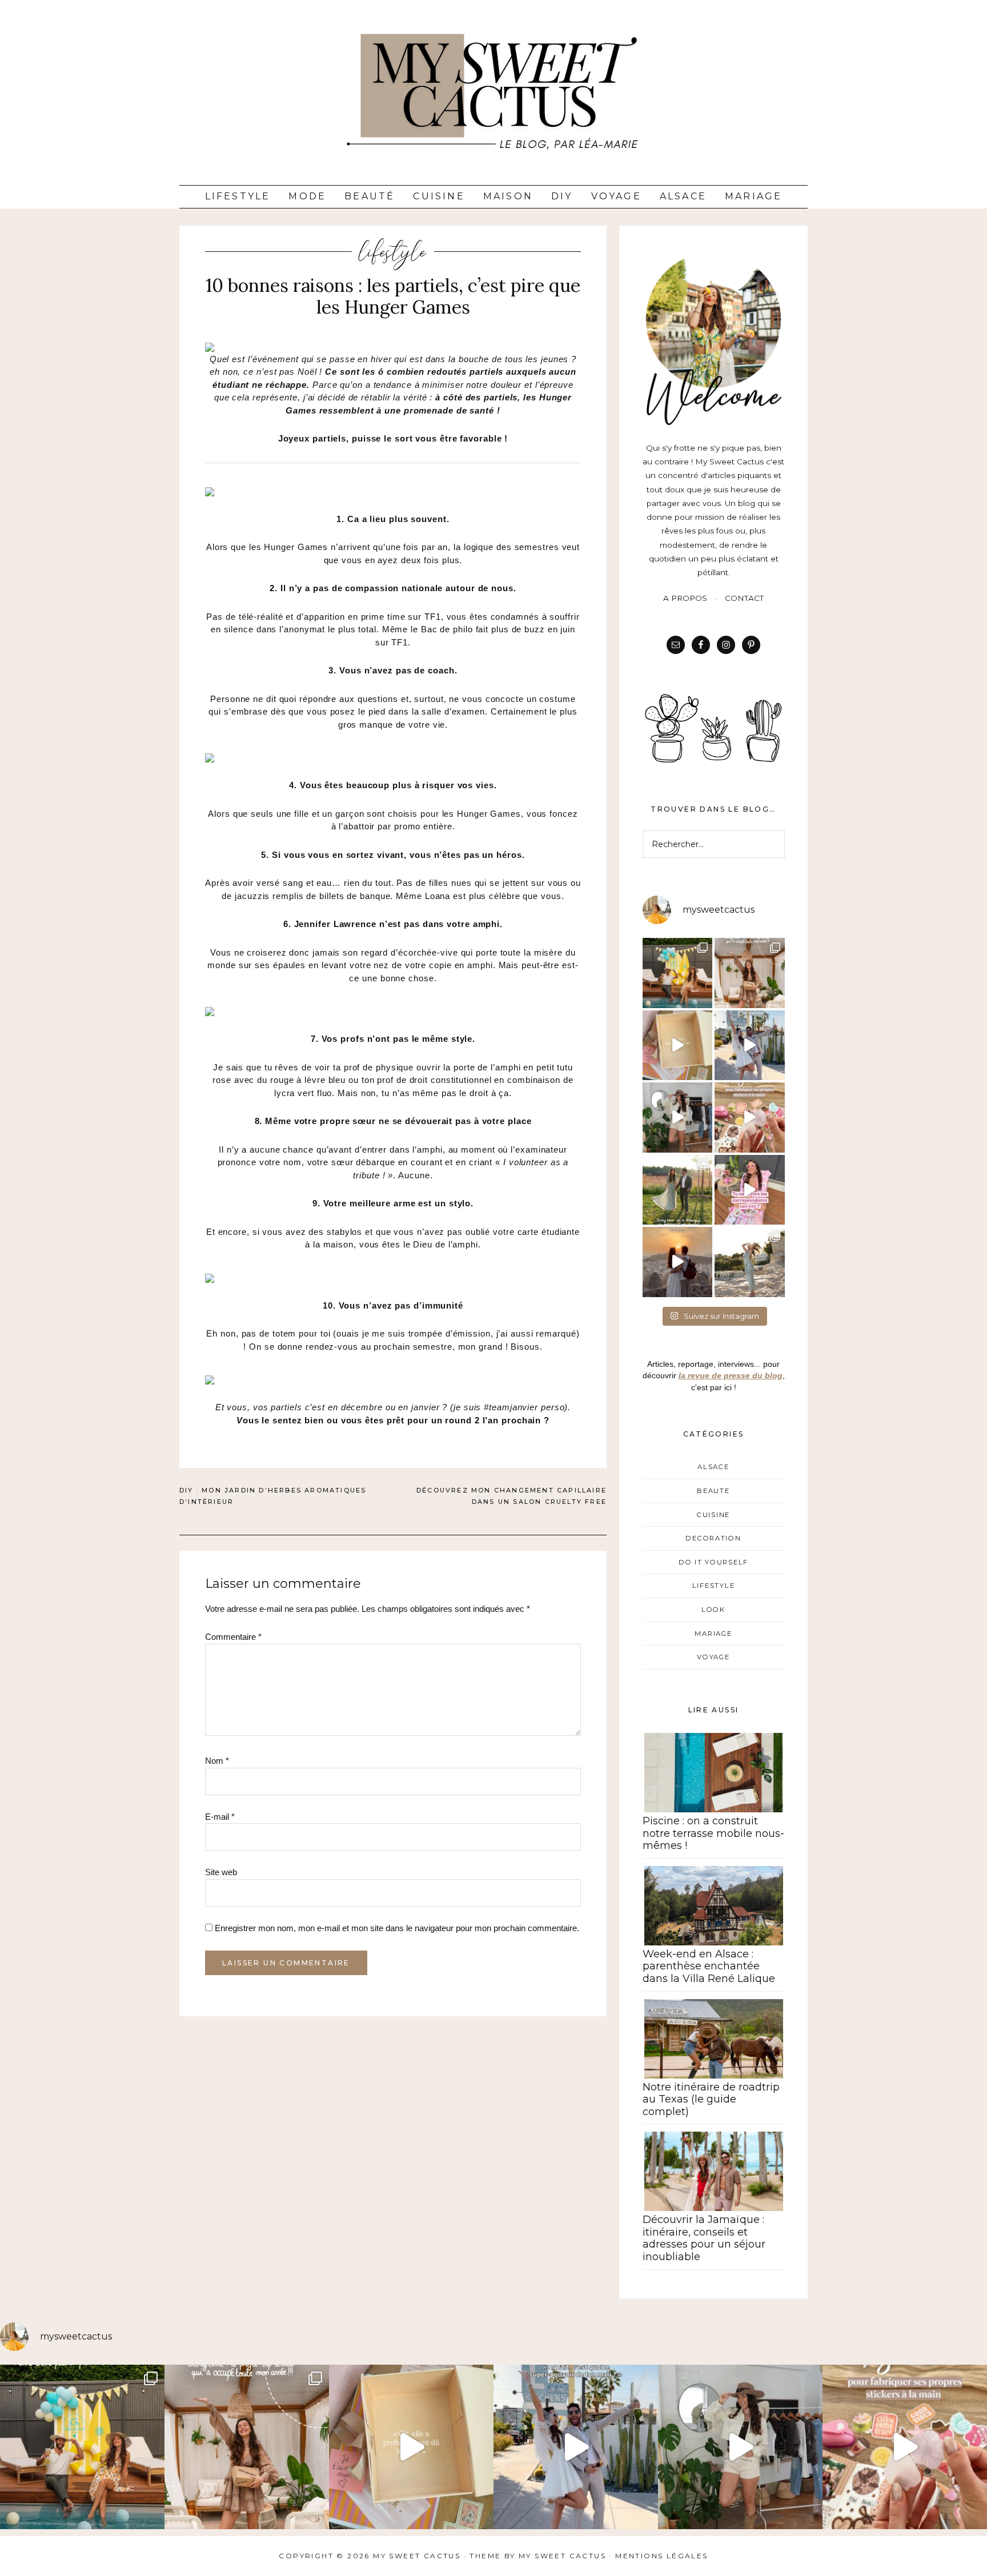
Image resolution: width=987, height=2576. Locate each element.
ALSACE (713, 1467)
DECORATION (713, 1538)
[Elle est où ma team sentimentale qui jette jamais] (678, 1046)
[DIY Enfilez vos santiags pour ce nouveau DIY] (678, 1118)
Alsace (683, 196)
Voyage (616, 196)
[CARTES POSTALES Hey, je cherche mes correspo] (750, 1190)
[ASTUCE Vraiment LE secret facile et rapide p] (750, 1118)
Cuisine (439, 196)
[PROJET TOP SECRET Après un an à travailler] (750, 973)
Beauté (370, 196)
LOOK (713, 1610)
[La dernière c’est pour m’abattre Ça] (750, 1046)
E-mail (220, 1817)
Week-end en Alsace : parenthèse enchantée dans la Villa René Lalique (709, 1966)
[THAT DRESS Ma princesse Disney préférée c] (750, 1262)
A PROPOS (685, 598)
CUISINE (713, 1515)
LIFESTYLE (393, 252)
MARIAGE (713, 1634)
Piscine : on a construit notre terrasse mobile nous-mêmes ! (713, 1833)
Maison (508, 196)
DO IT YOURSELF (713, 1562)
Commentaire (233, 1637)
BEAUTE (713, 1491)
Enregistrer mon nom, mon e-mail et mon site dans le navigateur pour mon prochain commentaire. (397, 1928)
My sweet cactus (564, 2556)
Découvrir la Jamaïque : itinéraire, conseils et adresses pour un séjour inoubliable (704, 2238)
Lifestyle (238, 196)
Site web (221, 1872)
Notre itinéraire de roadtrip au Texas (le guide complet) (711, 2099)
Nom (217, 1761)
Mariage (753, 196)
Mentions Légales (661, 2556)
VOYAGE (713, 1657)
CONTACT (744, 598)
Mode (307, 196)
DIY (562, 196)
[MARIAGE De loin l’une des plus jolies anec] (678, 1190)
